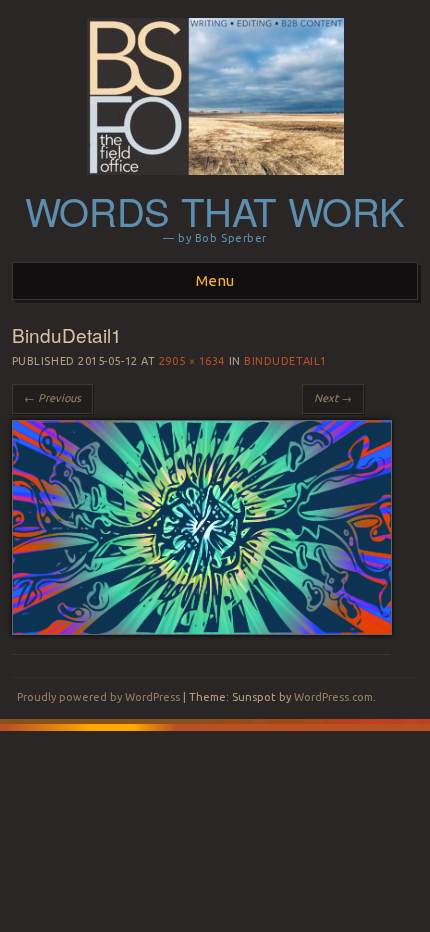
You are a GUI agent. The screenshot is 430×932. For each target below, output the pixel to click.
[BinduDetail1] (202, 630)
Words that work (215, 210)
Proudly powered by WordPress (98, 697)
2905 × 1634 (192, 361)
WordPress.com (333, 697)
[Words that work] (215, 181)
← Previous (52, 398)
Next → (333, 398)
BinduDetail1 (285, 361)
